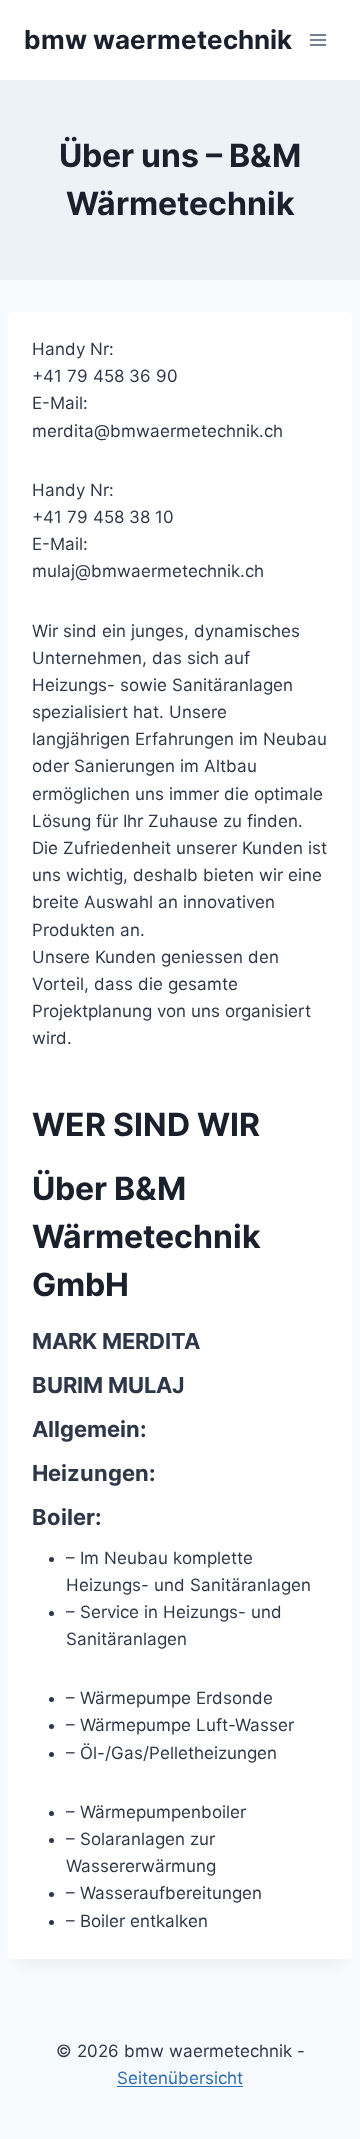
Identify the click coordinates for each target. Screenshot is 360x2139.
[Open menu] (317, 39)
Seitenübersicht (180, 2078)
